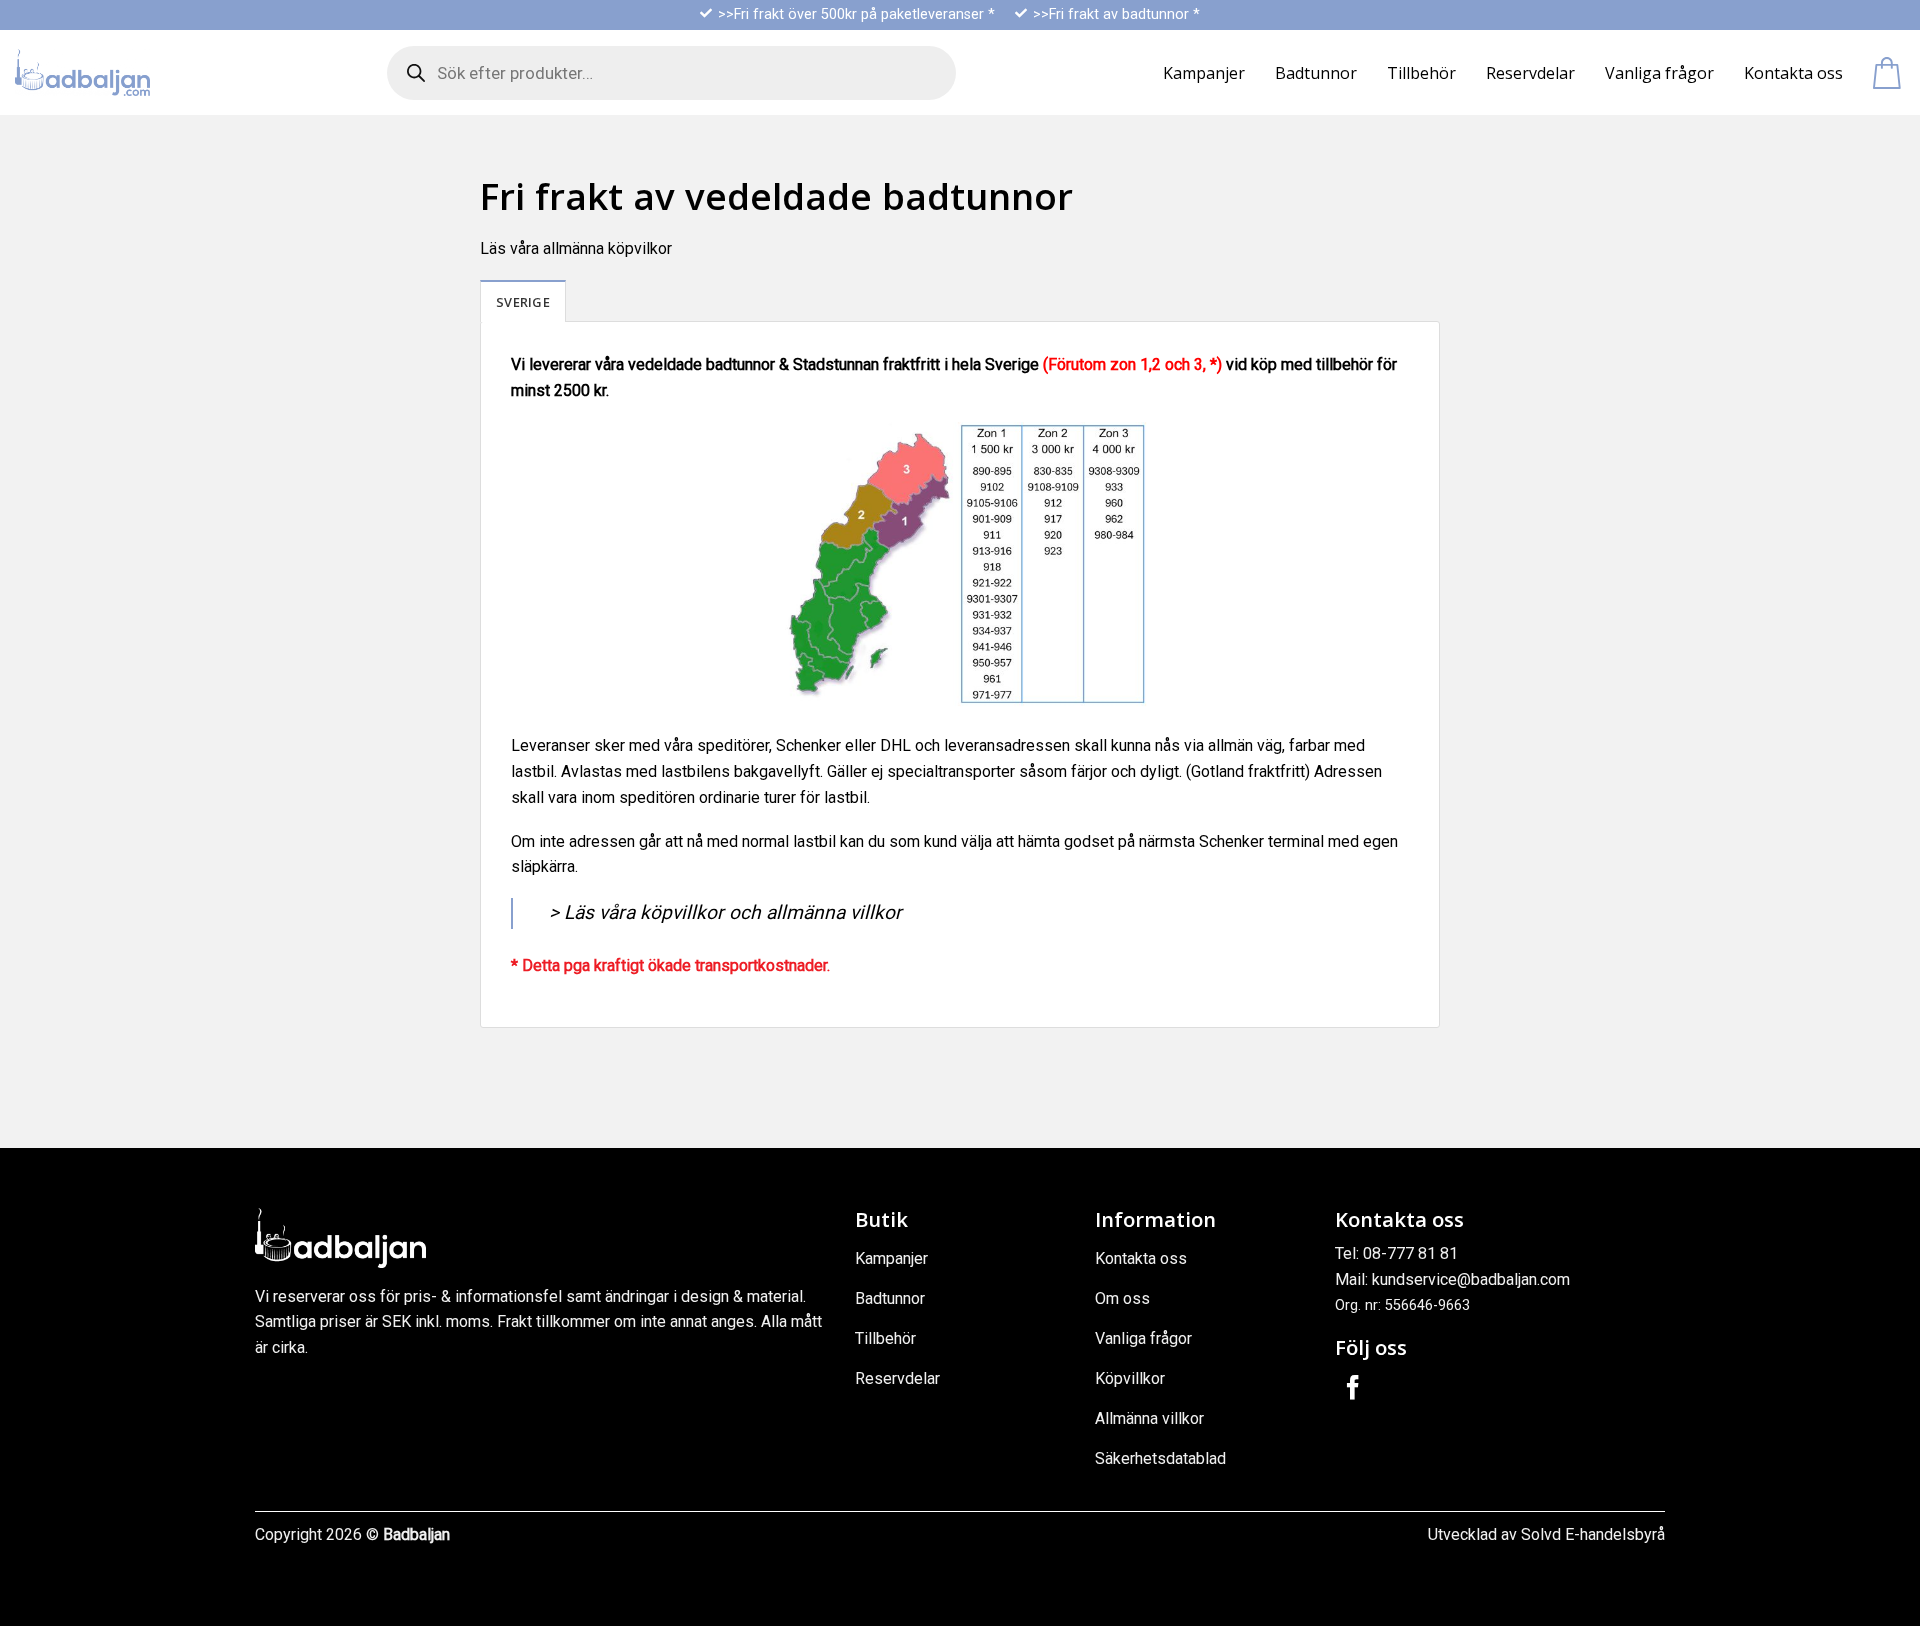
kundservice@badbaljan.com (1471, 1279)
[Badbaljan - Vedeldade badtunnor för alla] (82, 73)
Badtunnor (1316, 73)
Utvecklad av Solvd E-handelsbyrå (1546, 1534)
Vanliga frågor (1659, 73)
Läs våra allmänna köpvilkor (576, 248)
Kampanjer (1204, 73)
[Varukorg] (1889, 73)
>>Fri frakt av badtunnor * (1116, 14)
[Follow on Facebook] (1353, 1389)
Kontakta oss (1793, 73)
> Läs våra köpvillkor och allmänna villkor (725, 912)
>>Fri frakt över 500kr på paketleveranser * (856, 14)
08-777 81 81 (1410, 1253)
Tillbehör (1421, 73)
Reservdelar (1530, 73)
